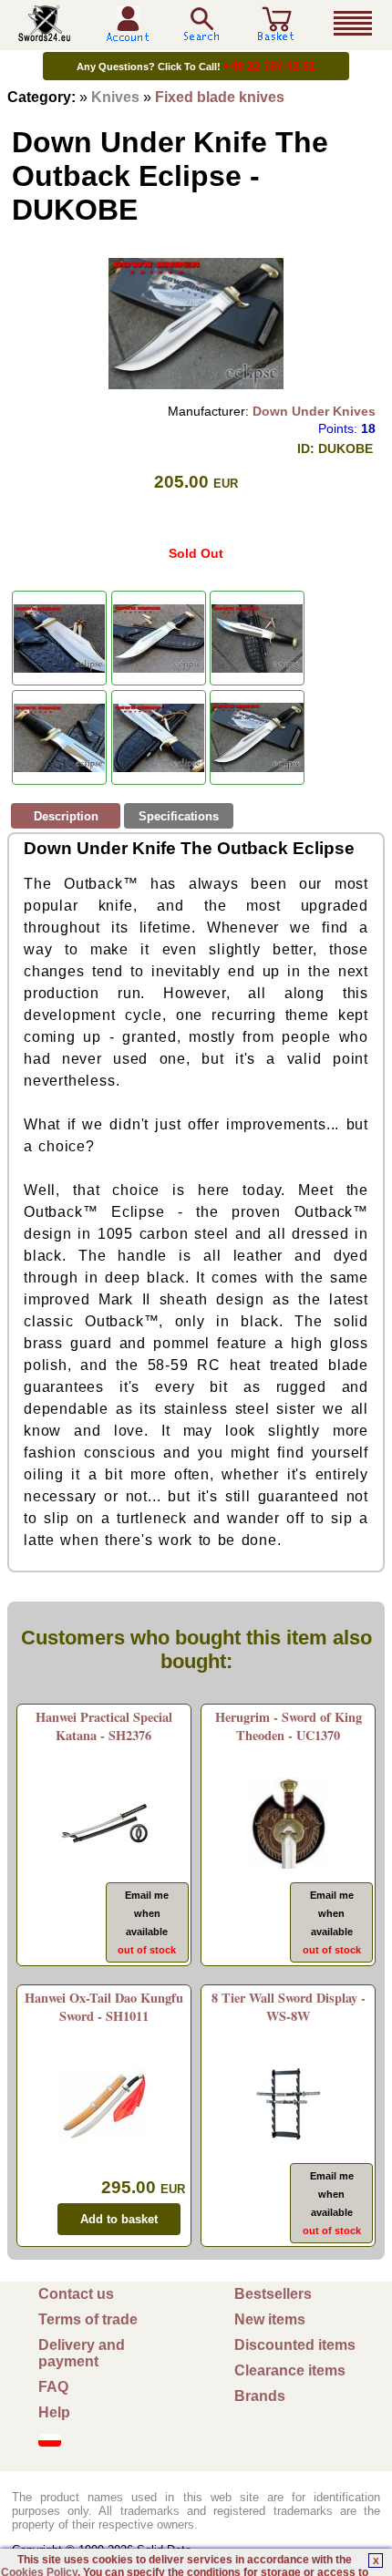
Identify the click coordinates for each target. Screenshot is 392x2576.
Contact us (76, 2294)
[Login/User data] (128, 35)
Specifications (179, 816)
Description (66, 816)
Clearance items (290, 2370)
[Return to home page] (45, 34)
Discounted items (295, 2345)
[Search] (201, 24)
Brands (260, 2396)
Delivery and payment (82, 2353)
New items (270, 2319)
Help (54, 2412)
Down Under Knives (314, 411)
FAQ (53, 2387)
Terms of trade (88, 2319)
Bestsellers (273, 2294)
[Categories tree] (353, 24)
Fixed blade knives (220, 97)
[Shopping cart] (276, 34)
